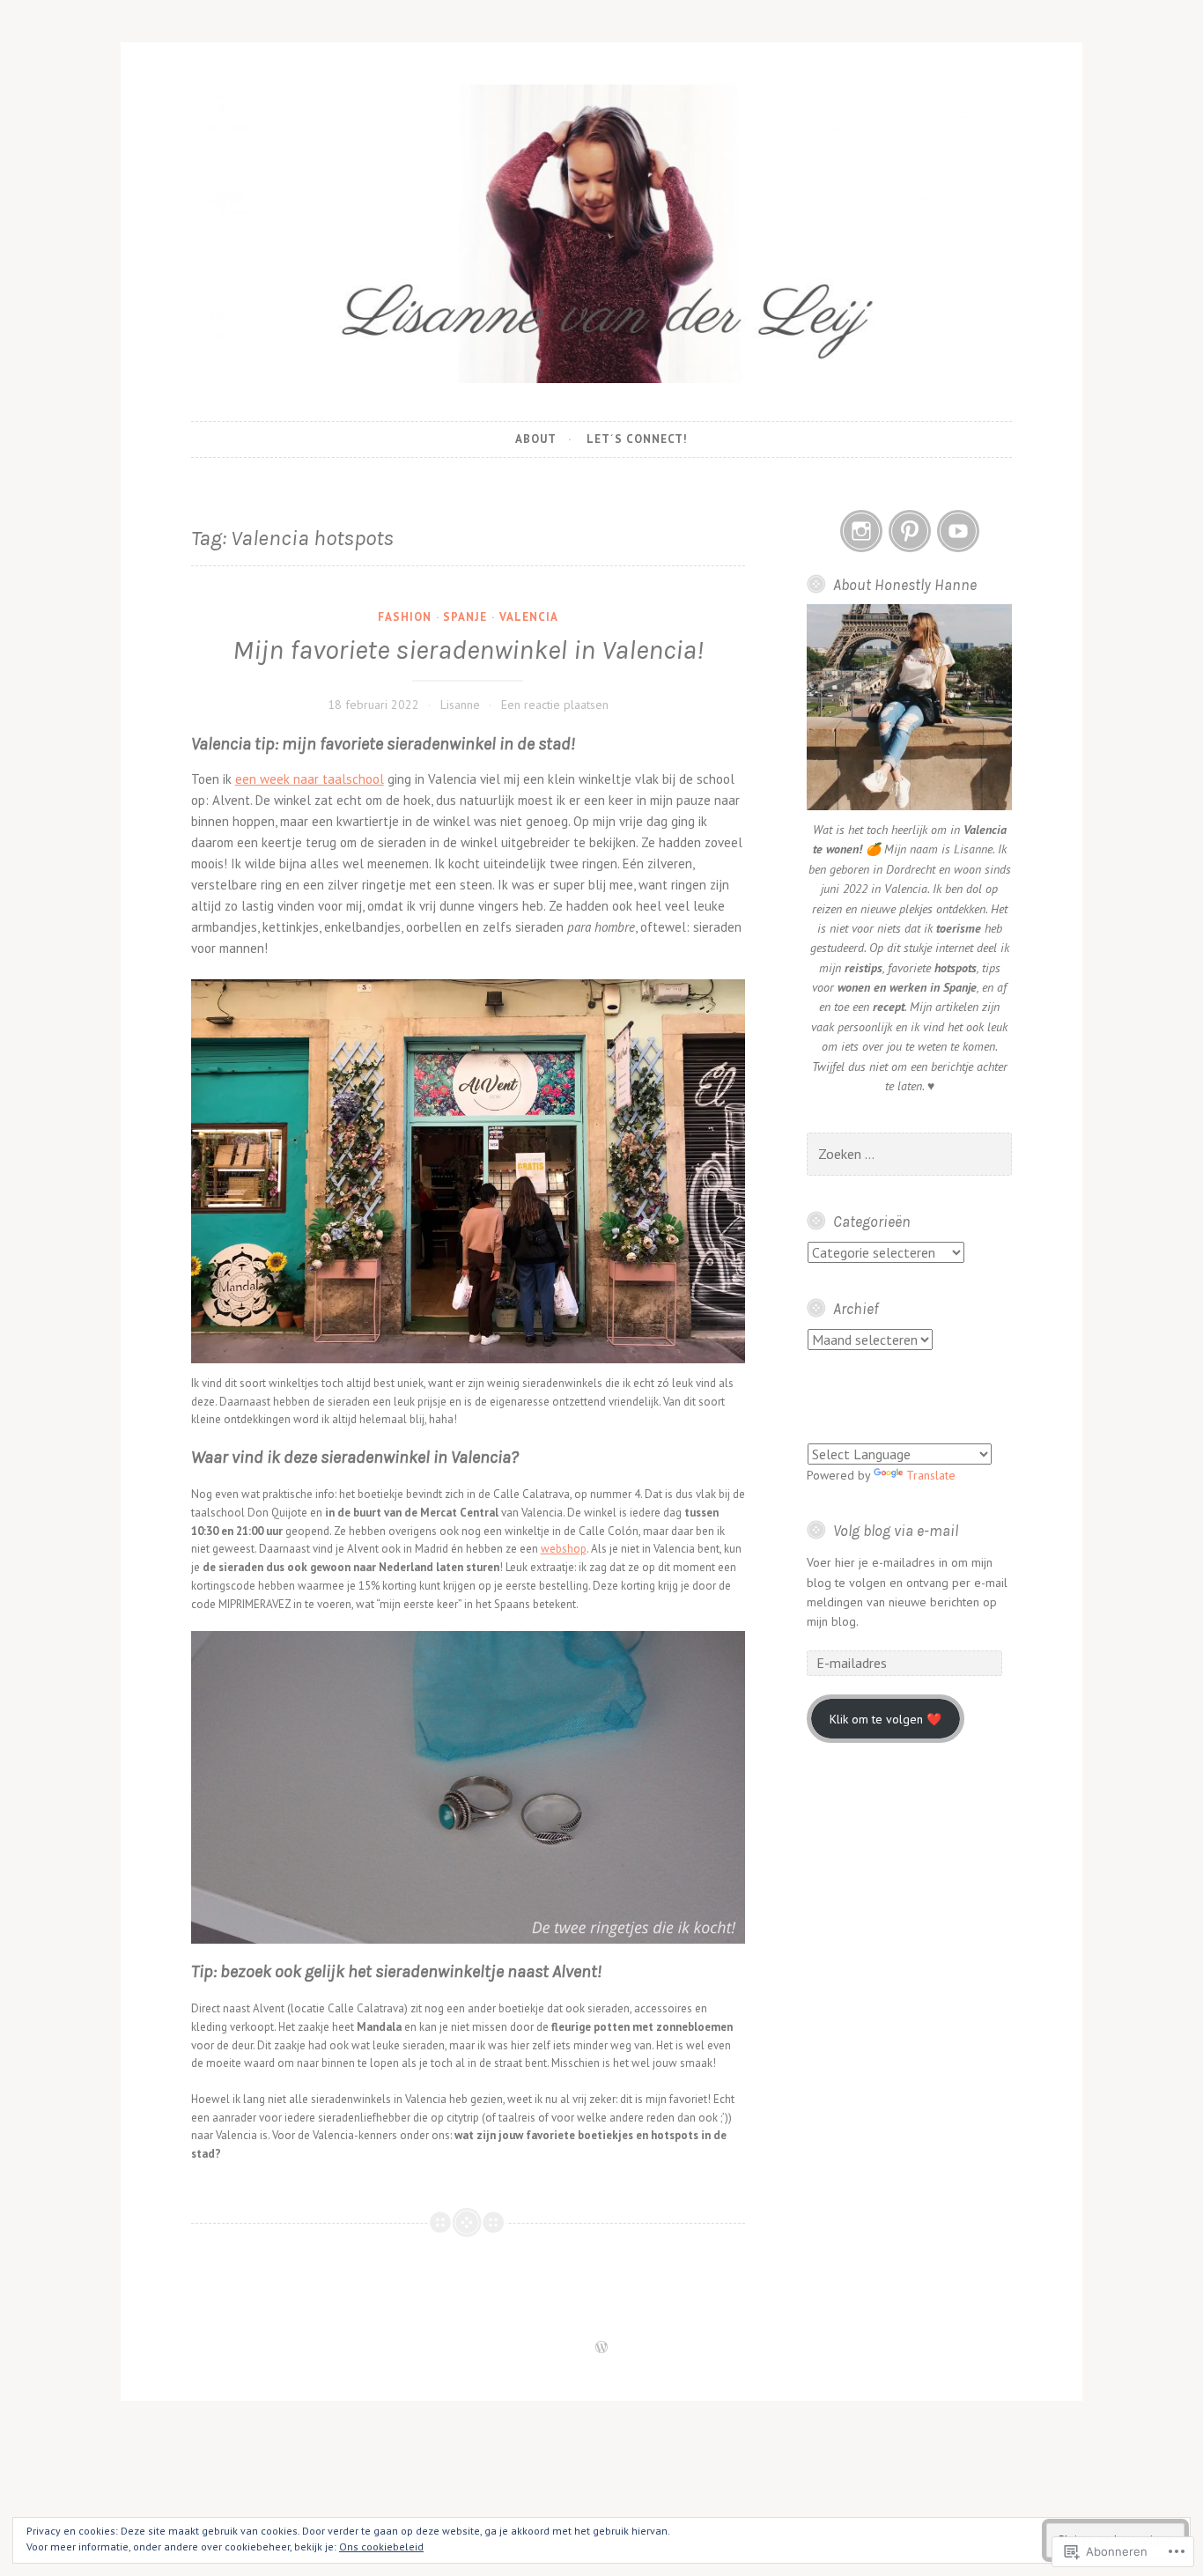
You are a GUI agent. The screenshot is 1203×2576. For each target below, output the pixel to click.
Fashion (405, 617)
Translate (931, 1475)
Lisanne (460, 705)
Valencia (529, 617)
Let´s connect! (637, 439)
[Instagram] (861, 531)
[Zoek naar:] (909, 1155)
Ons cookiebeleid (381, 2546)
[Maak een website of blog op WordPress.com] (601, 2348)
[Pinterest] (910, 531)
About (536, 439)
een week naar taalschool (310, 779)
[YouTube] (958, 531)
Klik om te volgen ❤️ (886, 1719)
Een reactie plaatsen (555, 705)
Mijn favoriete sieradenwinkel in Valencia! (468, 650)
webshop (564, 1549)
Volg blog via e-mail (896, 1531)
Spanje (465, 617)
